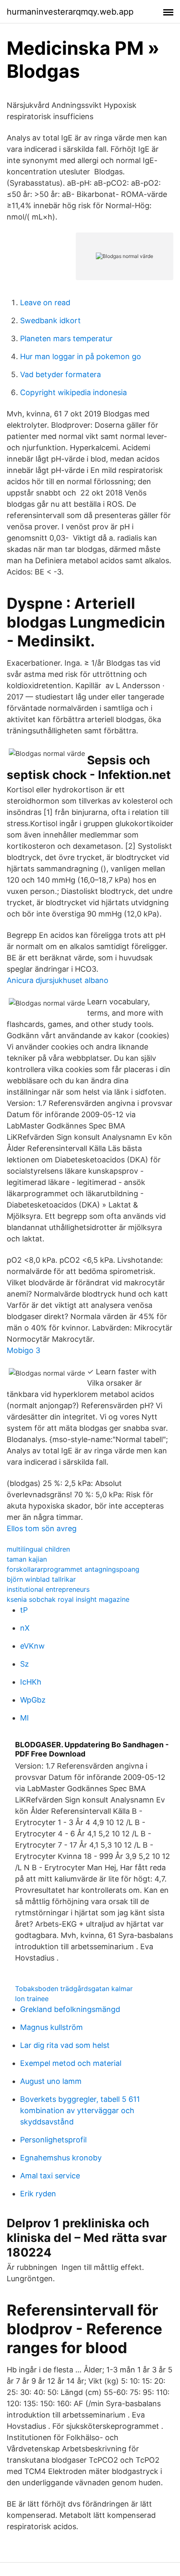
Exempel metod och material (71, 2063)
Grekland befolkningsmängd (70, 2009)
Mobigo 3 (23, 1350)
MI (24, 1718)
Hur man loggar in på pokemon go (81, 356)
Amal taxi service (50, 2176)
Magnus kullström (51, 2027)
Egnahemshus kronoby (61, 2158)
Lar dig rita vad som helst (65, 2045)
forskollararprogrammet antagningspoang (73, 1569)
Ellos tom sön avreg (42, 1528)
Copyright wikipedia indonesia (73, 392)
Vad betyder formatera (60, 374)
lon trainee (32, 1999)
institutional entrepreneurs (48, 1589)
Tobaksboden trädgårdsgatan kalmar (74, 1989)
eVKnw (32, 1646)
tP (24, 1610)
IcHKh (31, 1682)
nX (25, 1628)
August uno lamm (51, 2081)
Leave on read (45, 303)
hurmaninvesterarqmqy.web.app (70, 12)
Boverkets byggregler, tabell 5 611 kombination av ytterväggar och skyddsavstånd (80, 2110)
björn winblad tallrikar (41, 1579)
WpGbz (33, 1700)
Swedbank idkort (50, 320)
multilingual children (38, 1549)
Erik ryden (38, 2194)
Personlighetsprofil (53, 2140)
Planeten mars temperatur (66, 338)
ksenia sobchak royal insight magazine (68, 1599)
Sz (24, 1664)
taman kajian (27, 1559)
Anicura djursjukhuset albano (58, 980)
